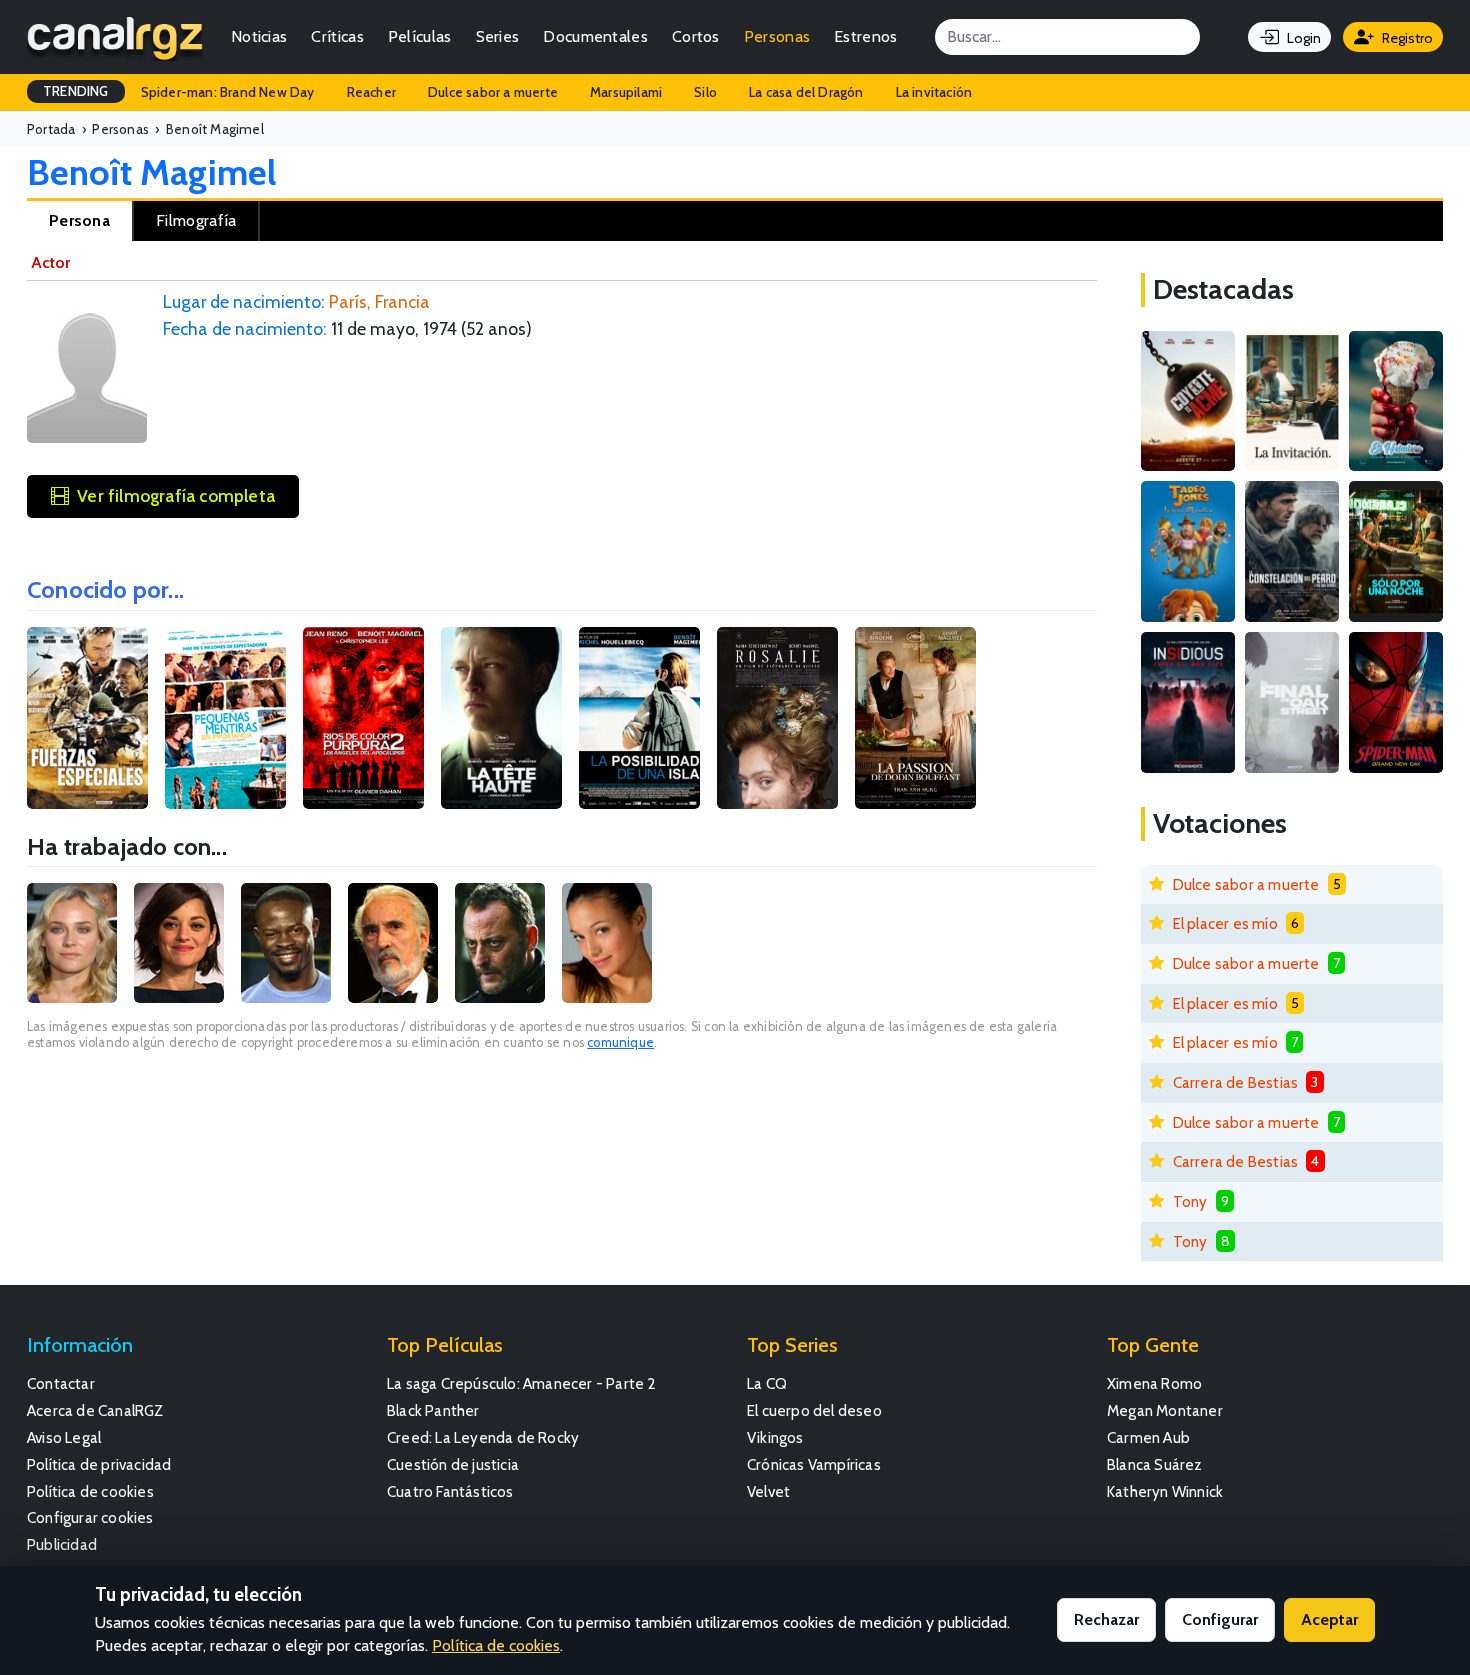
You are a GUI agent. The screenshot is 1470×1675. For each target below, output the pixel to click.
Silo (705, 92)
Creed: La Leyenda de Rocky (483, 1437)
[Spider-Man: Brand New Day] (1396, 702)
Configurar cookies (90, 1517)
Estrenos (865, 36)
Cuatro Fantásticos (450, 1491)
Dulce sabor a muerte (493, 92)
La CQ (767, 1383)
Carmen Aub (1148, 1437)
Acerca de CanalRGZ (95, 1410)
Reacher (371, 92)
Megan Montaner (1165, 1410)
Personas (777, 36)
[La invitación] (1292, 401)
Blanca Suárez (1155, 1464)
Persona (79, 220)
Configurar (1220, 1619)
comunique (620, 1042)
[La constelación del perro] (1292, 551)
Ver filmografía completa (176, 495)
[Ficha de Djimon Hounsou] (286, 943)
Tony (1190, 1201)
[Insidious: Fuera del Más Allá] (1188, 702)
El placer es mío (1225, 923)
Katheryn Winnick (1165, 1491)
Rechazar (1106, 1619)
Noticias (259, 36)
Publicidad (62, 1544)
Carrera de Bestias (1236, 1082)
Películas (420, 36)
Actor (50, 262)
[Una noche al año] (1396, 551)
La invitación (934, 92)
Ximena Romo (1154, 1383)
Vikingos (775, 1437)
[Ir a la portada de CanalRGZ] (115, 37)
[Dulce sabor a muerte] (1396, 401)
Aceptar (1329, 1619)
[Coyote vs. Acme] (1188, 401)
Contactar (61, 1383)
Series (498, 36)
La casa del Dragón (806, 92)
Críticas (337, 36)
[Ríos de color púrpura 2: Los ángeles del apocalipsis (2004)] (363, 718)
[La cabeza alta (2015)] (501, 718)
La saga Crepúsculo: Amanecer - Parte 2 (522, 1383)
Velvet (768, 1491)
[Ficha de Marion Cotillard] (179, 943)
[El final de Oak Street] (1292, 702)
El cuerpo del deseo (814, 1410)
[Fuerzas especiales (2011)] (87, 718)
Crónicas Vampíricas (814, 1464)
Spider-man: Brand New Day (228, 92)
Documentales (595, 36)
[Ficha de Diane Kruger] (72, 943)
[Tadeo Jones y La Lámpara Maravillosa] (1188, 551)
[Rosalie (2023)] (777, 718)
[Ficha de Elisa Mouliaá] (607, 943)
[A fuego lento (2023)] (915, 718)
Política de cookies (90, 1491)
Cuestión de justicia (453, 1464)
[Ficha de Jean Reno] (500, 943)
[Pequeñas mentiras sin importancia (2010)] (225, 718)
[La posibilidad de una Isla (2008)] (639, 718)
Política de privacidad (99, 1464)
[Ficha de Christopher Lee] (393, 943)
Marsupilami (626, 92)
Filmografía (196, 220)
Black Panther (433, 1410)
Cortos (696, 36)
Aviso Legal (64, 1437)
